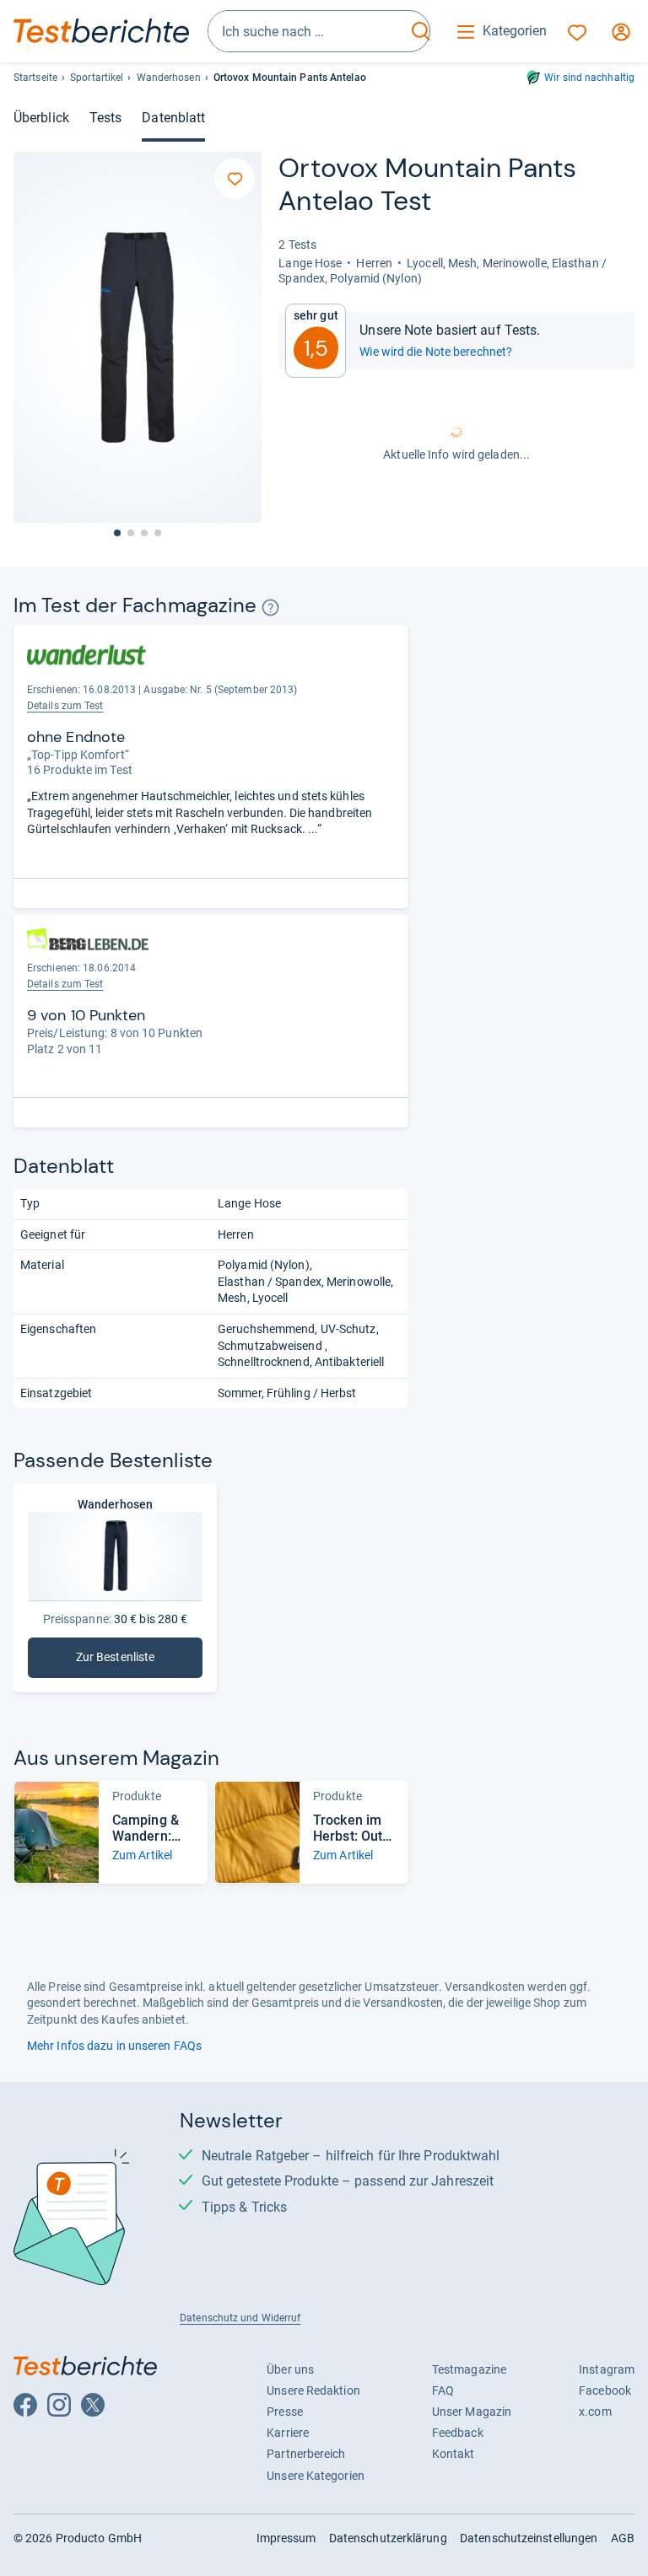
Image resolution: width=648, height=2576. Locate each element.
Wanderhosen (169, 78)
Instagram (607, 2369)
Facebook (605, 2390)
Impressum (286, 2538)
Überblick (41, 118)
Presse (285, 2412)
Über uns (290, 2369)
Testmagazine (469, 2369)
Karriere (288, 2433)
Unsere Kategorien (316, 2476)
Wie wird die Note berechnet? (436, 352)
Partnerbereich (306, 2454)
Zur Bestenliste (135, 1661)
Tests (105, 118)
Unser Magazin (472, 2412)
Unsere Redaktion (313, 2390)
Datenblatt (173, 118)
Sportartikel (97, 78)
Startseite (35, 78)
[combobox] (307, 31)
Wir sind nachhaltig (589, 78)
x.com (595, 2412)
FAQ (443, 2390)
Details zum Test (65, 706)
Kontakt (454, 2454)
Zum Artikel (142, 1855)
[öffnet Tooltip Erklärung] (270, 608)
